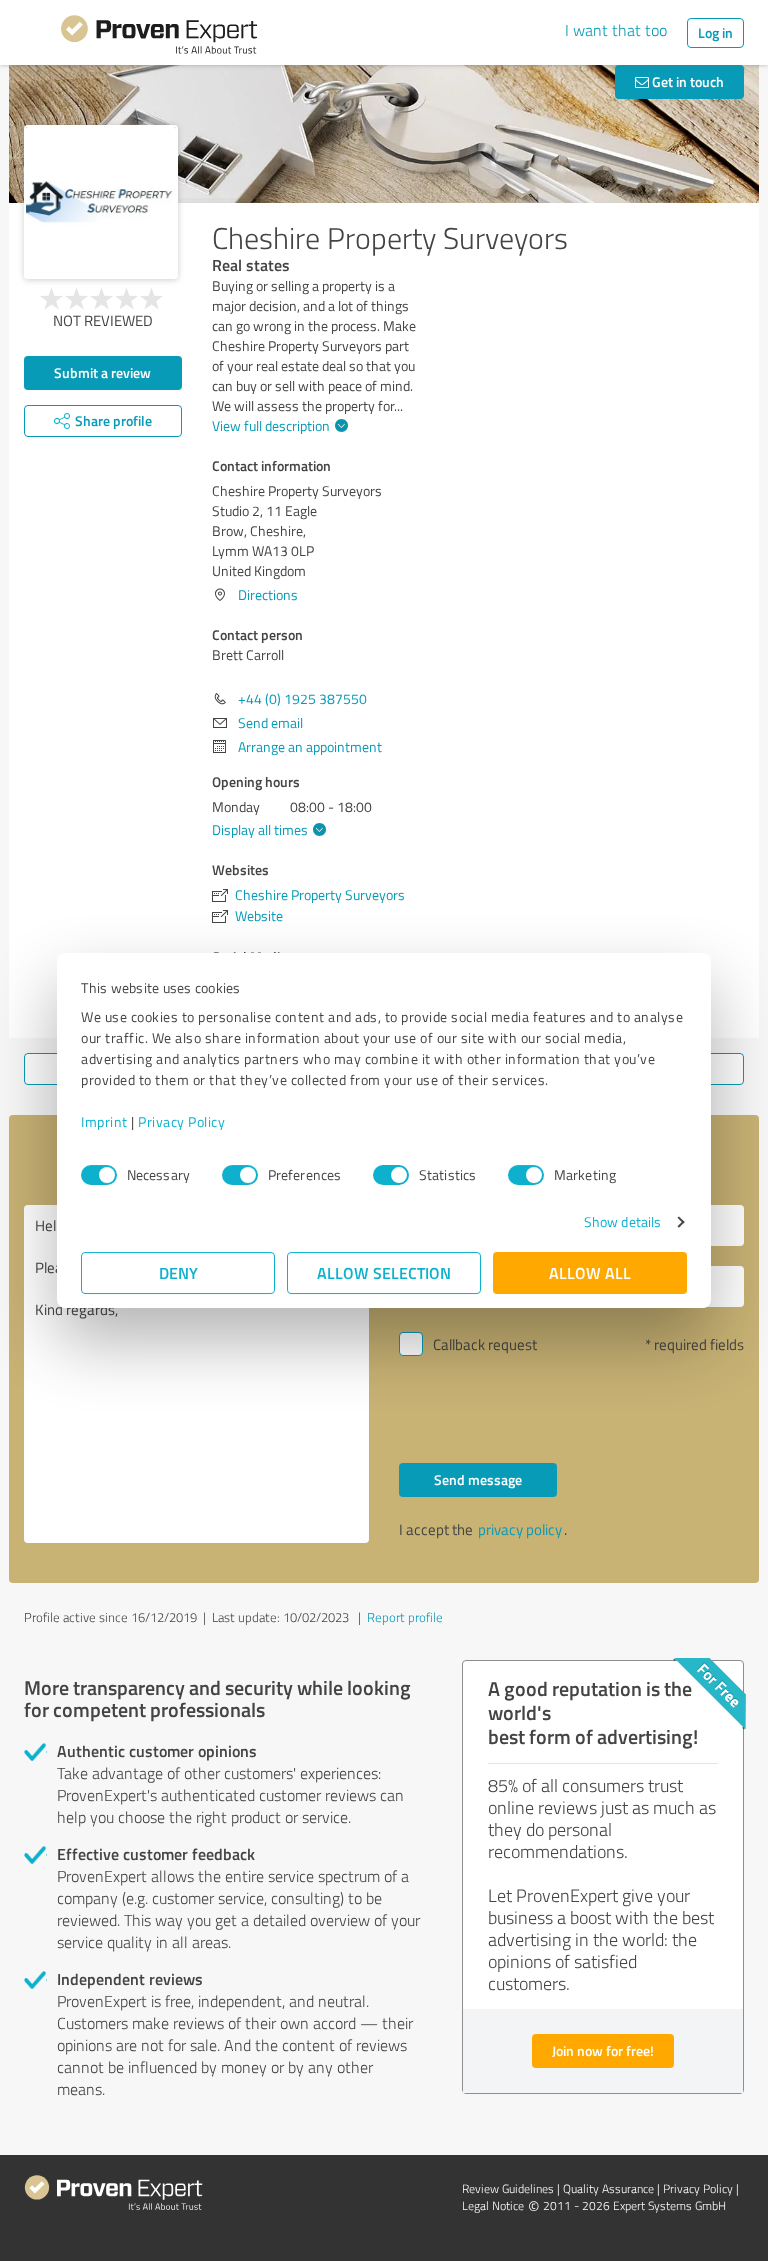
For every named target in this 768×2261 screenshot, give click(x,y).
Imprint (104, 1121)
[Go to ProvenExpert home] (159, 38)
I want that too (616, 30)
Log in (715, 32)
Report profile (405, 1617)
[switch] (240, 1175)
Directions (268, 594)
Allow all (590, 1272)
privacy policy (520, 1529)
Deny (178, 1272)
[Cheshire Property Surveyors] (101, 202)
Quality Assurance (608, 2188)
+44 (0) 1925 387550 (302, 698)
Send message (478, 1479)
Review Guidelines (508, 2188)
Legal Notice (493, 2205)
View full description (271, 425)
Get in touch (686, 81)
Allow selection (384, 1272)
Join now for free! (603, 2050)
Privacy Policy (181, 1121)
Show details (622, 1221)
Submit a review (102, 372)
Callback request (485, 1344)
